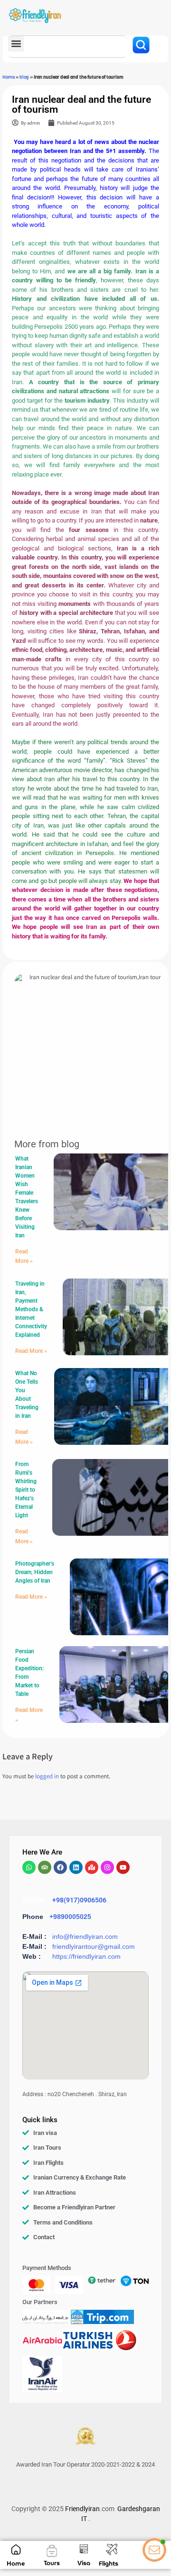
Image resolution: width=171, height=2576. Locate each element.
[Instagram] (107, 1867)
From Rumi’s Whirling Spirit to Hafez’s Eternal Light (26, 1490)
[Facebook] (60, 1867)
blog (24, 77)
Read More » (31, 1351)
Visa (84, 2563)
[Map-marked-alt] (92, 1867)
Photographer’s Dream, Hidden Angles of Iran (35, 1572)
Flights (109, 2563)
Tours (52, 2563)
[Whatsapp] (29, 1867)
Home (9, 77)
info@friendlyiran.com (85, 1937)
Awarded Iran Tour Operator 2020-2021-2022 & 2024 (85, 2464)
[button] (16, 44)
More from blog (47, 1144)
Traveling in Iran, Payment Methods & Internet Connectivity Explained (31, 1309)
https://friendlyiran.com (86, 1956)
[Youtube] (123, 1867)
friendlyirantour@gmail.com (94, 1946)
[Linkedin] (76, 1867)
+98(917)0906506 (79, 1900)
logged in (47, 1777)
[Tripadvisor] (45, 1867)
